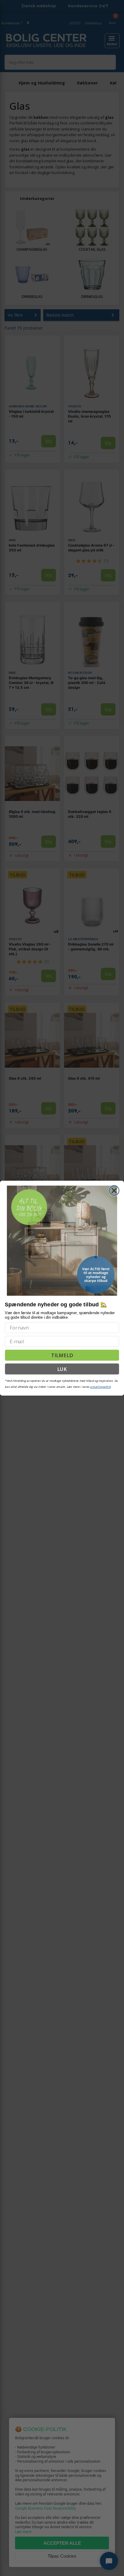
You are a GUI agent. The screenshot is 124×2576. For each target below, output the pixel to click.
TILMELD (62, 1355)
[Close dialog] (114, 1190)
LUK (62, 1369)
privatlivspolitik (100, 1387)
